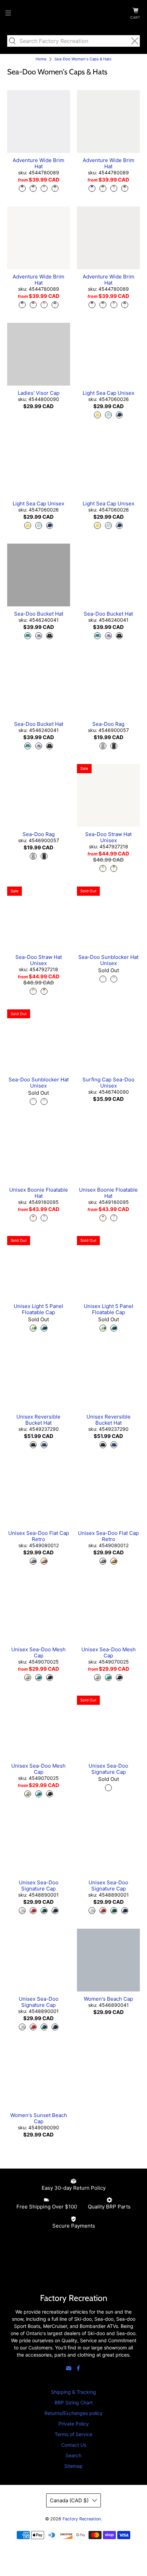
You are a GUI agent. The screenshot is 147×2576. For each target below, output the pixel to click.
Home (41, 59)
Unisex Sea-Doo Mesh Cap (38, 1652)
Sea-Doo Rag (108, 724)
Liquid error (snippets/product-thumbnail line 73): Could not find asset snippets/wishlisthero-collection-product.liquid (39, 121)
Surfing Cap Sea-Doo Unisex (108, 1083)
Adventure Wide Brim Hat (38, 163)
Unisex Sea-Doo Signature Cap (108, 1769)
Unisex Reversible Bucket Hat (38, 1420)
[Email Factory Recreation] (69, 2369)
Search (73, 2455)
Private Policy (74, 2424)
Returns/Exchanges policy (73, 2413)
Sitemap (73, 2466)
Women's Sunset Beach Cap (39, 2118)
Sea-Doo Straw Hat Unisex (108, 837)
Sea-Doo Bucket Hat (39, 614)
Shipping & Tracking (73, 2392)
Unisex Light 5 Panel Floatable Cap (38, 1309)
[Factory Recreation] (74, 14)
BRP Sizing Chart (74, 2402)
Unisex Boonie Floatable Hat (39, 1193)
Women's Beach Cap (108, 1999)
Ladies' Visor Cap (39, 393)
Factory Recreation (82, 2519)
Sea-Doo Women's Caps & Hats (83, 59)
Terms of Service (73, 2434)
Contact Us (74, 2445)
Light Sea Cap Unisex (109, 393)
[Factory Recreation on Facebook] (78, 2369)
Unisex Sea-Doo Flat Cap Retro (39, 1536)
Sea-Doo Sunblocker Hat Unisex (108, 960)
